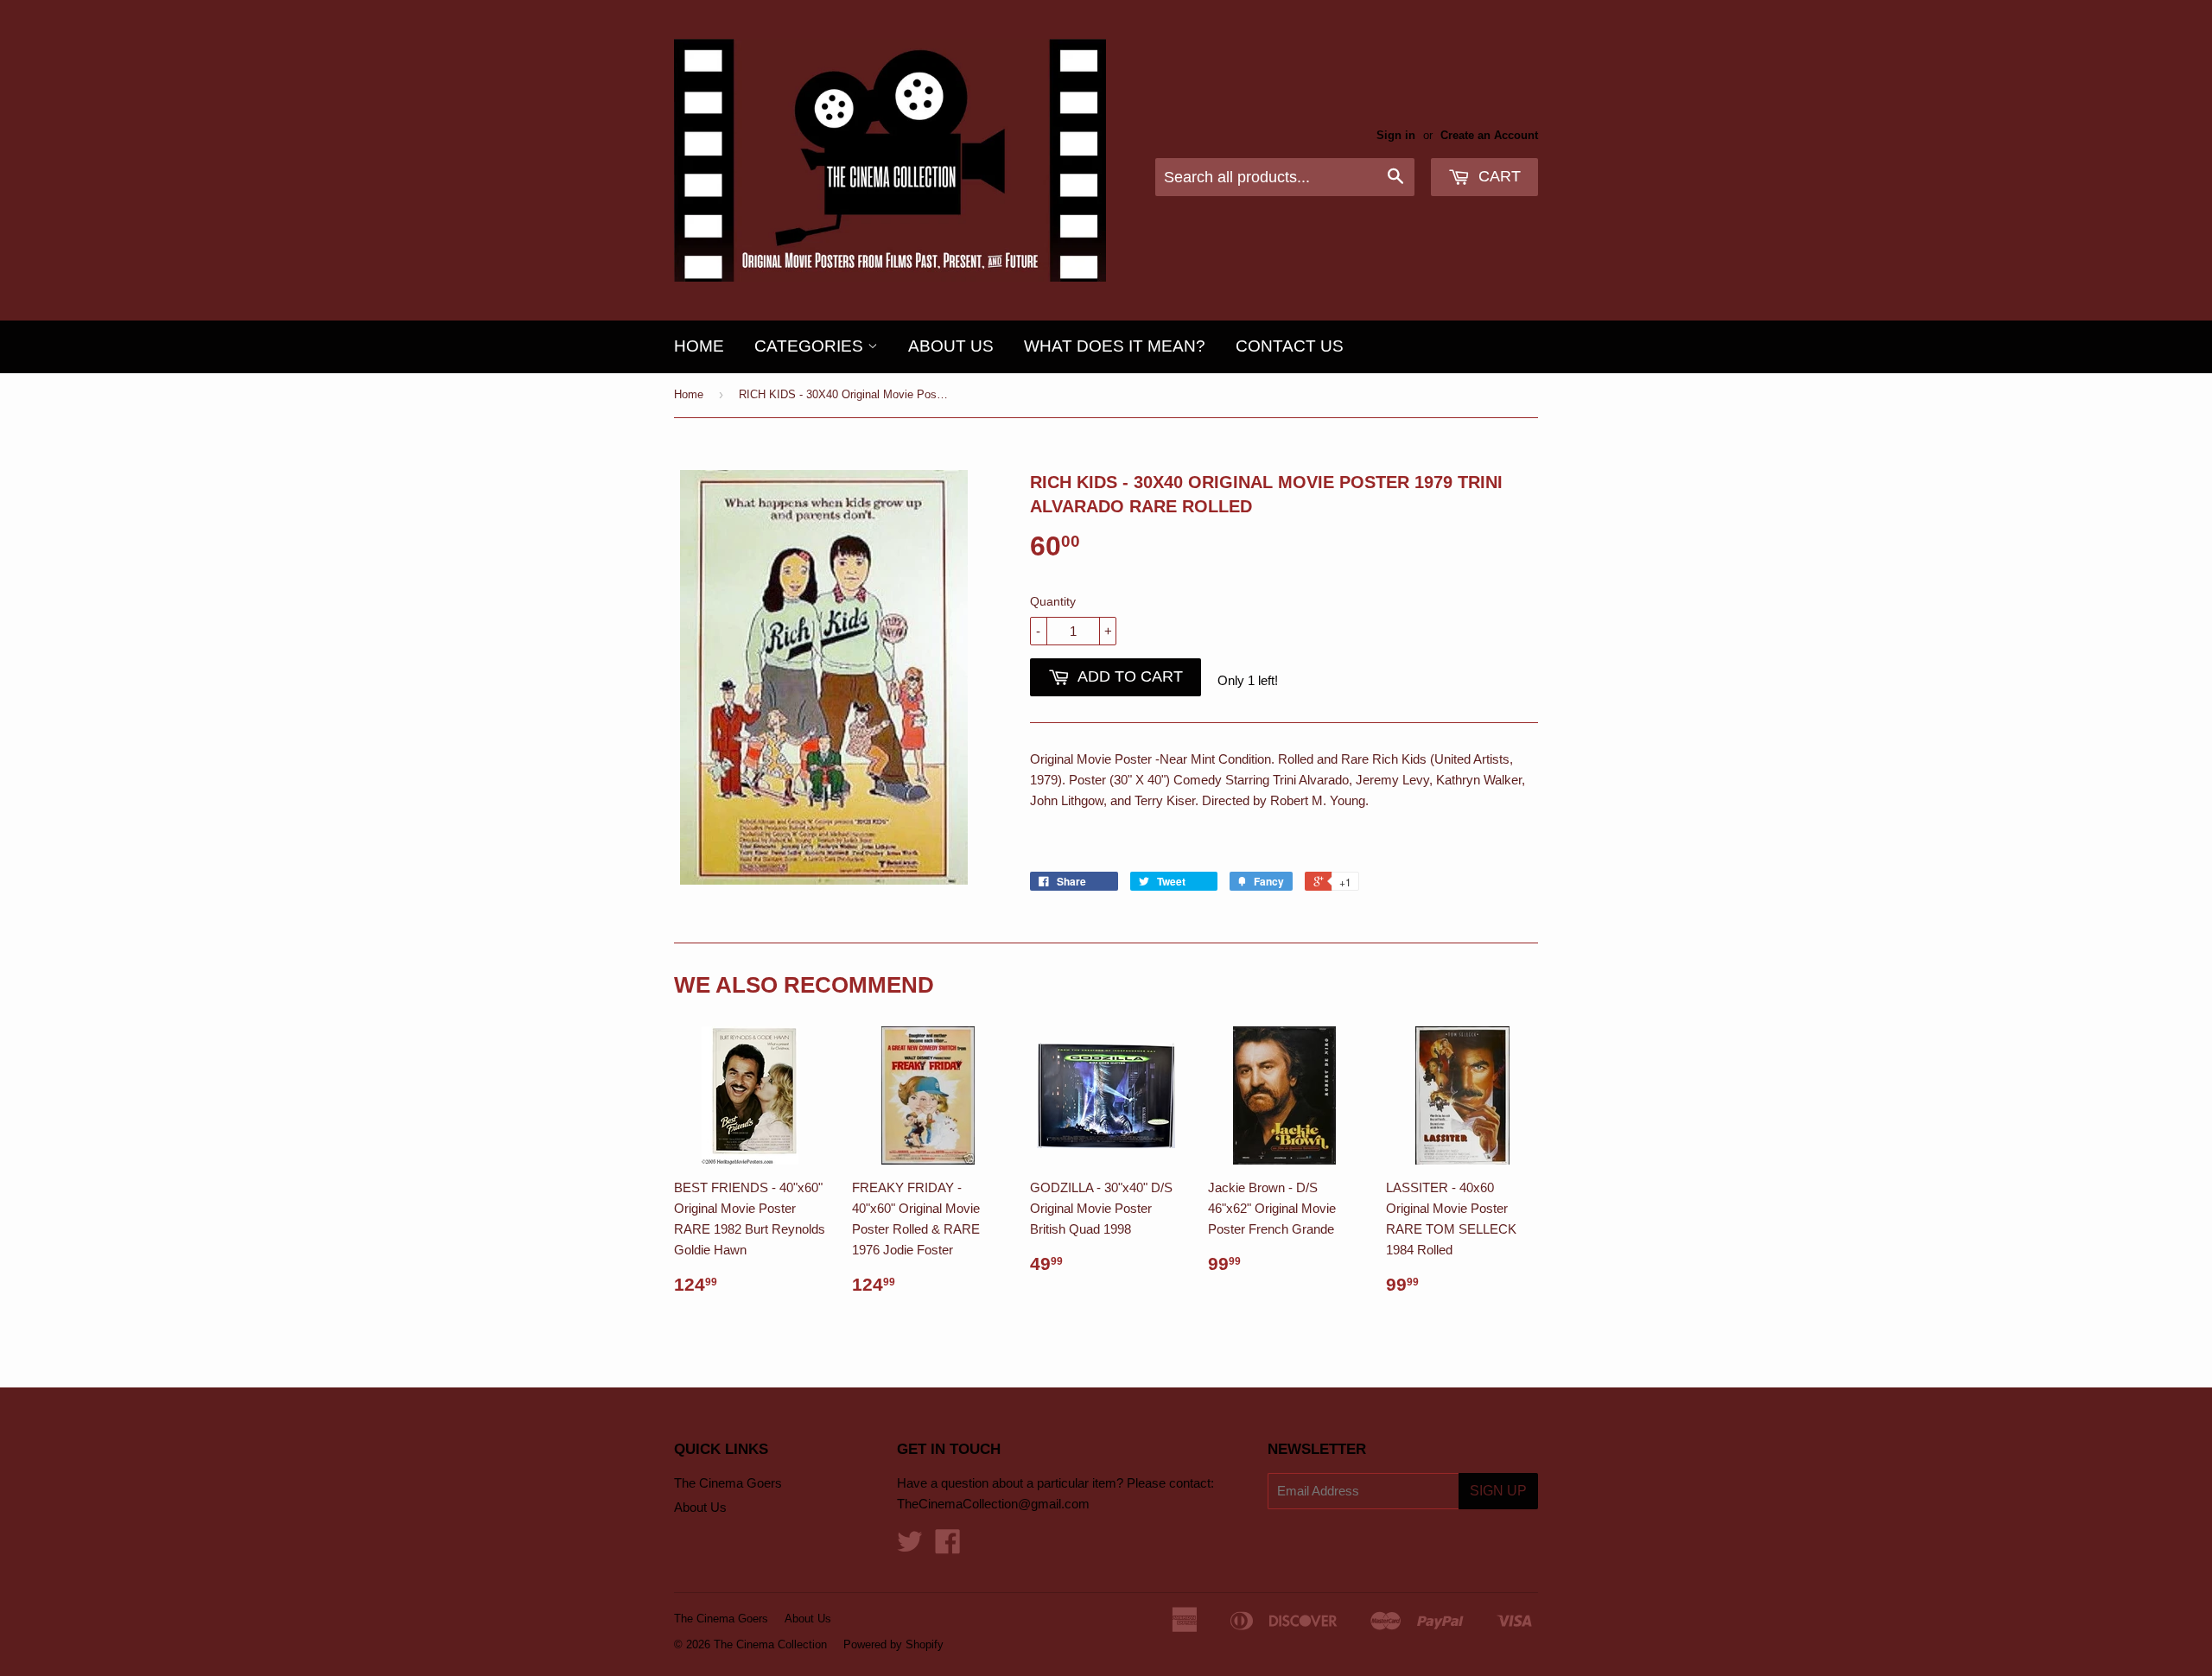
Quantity (1053, 601)
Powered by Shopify (893, 1644)
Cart (1497, 176)
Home (699, 346)
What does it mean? (1115, 346)
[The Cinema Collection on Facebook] (948, 1547)
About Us (951, 346)
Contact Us (1290, 346)
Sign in (1396, 135)
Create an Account (1489, 135)
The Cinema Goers (728, 1483)
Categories (811, 346)
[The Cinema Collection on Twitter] (910, 1547)
